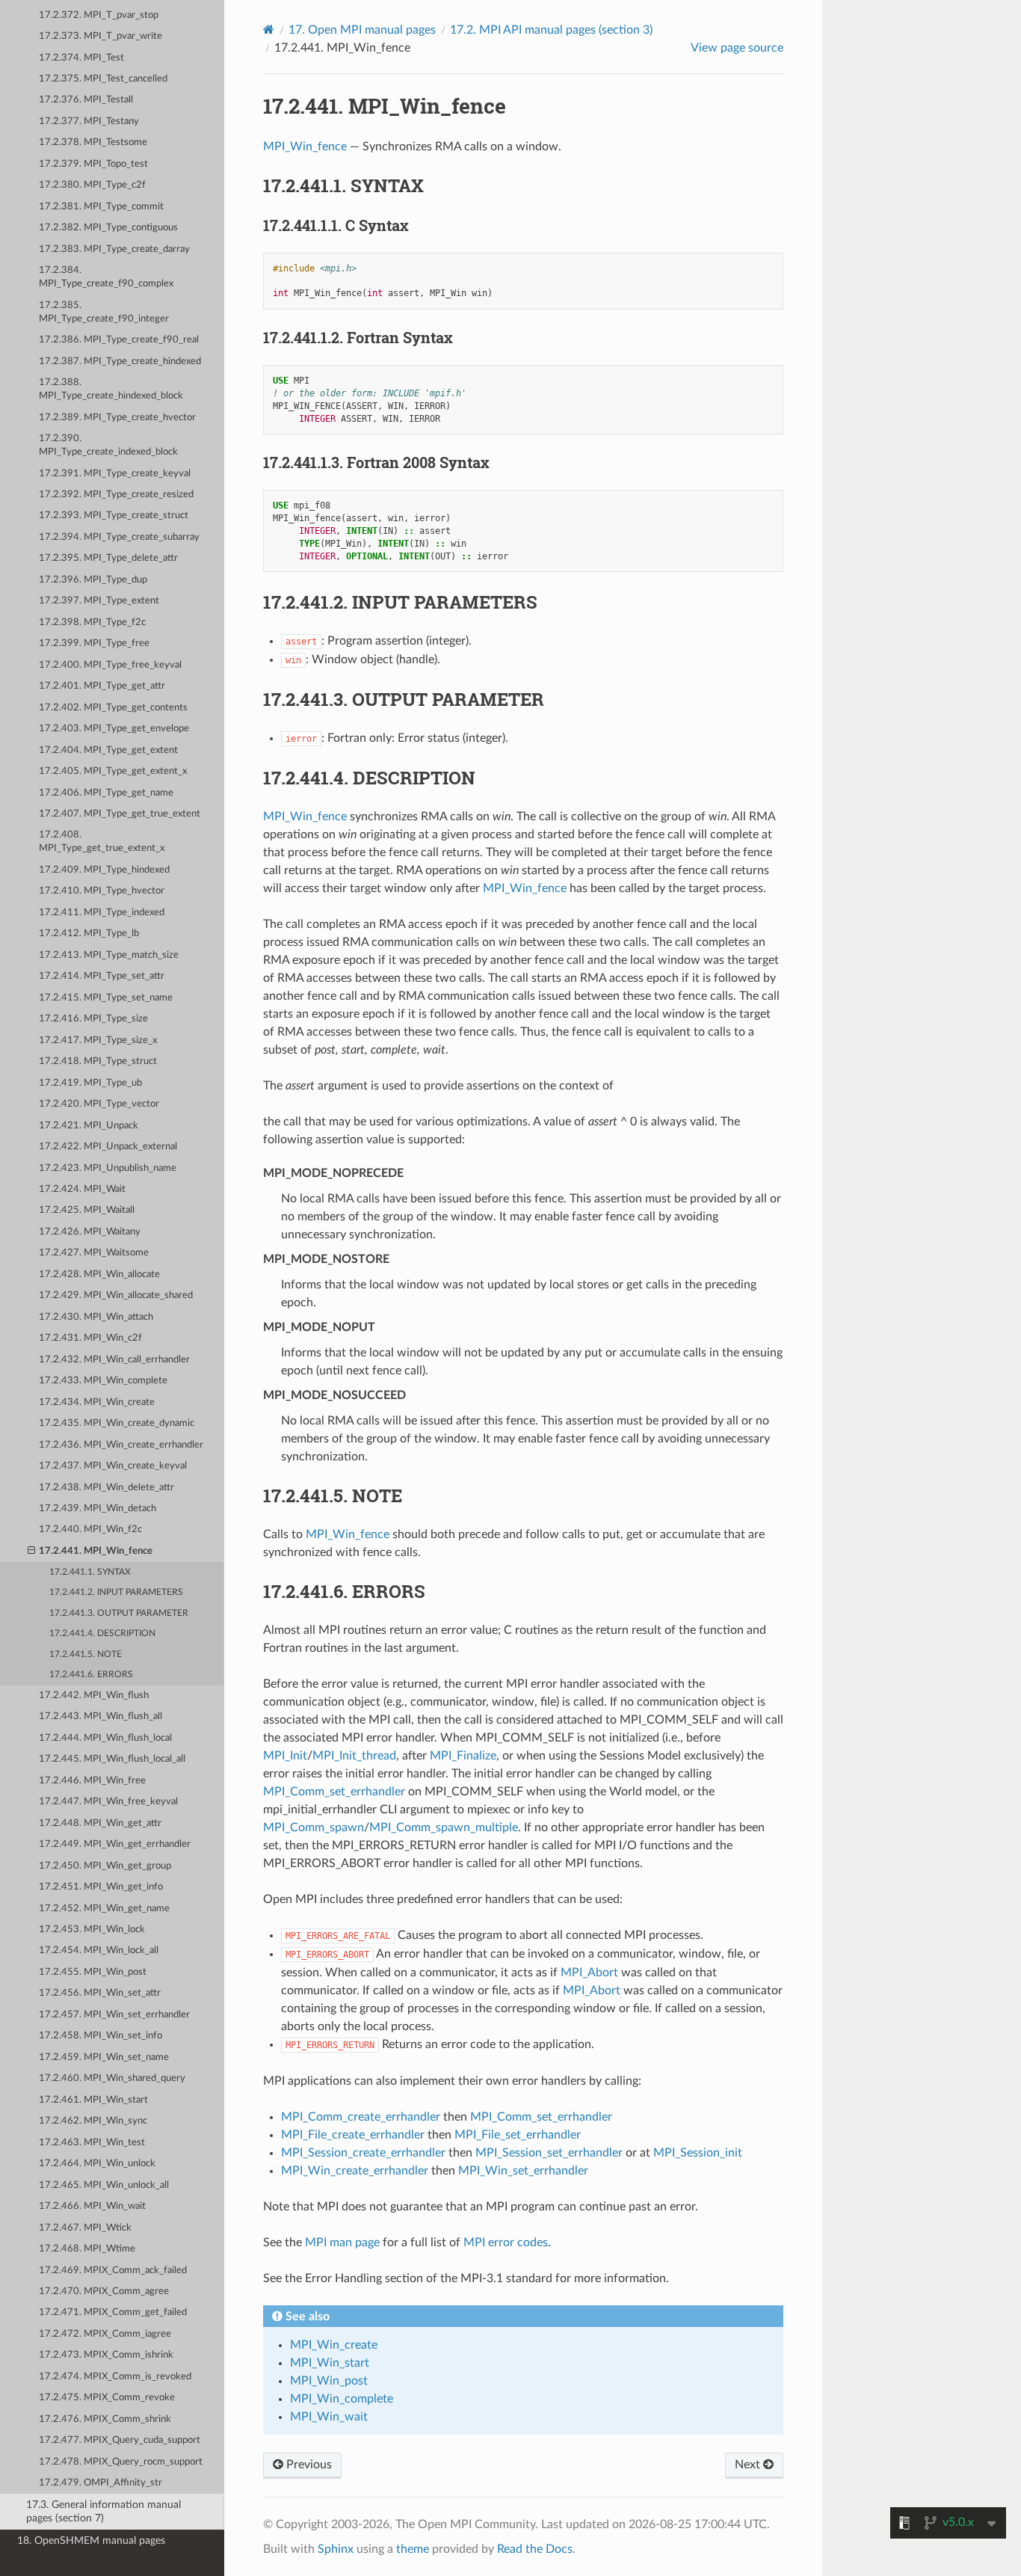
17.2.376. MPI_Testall (86, 100)
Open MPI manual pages (362, 30)
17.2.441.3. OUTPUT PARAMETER (119, 1613)
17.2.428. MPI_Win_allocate (99, 1275)
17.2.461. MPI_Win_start (93, 2100)
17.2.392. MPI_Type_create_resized (116, 495)
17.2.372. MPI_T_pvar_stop (99, 15)
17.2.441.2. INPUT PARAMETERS (116, 1592)
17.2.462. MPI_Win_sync (93, 2121)
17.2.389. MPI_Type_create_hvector (117, 418)
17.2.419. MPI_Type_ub (90, 1083)
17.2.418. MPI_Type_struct (98, 1061)
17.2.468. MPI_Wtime (87, 2249)
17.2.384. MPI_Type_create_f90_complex (106, 277)
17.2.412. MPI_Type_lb (89, 934)
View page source (737, 48)
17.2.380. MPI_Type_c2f (92, 185)
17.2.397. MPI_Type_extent (99, 601)
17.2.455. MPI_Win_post (93, 1972)
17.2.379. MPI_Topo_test (93, 164)
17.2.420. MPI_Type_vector (99, 1104)
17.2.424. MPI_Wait (82, 1189)
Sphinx (336, 2549)
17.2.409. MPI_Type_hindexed (104, 870)
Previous (308, 2465)
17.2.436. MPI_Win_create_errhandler (121, 1445)
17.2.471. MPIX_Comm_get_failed (113, 2312)
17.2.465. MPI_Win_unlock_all (104, 2185)
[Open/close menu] (31, 1552)
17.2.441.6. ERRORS (91, 1675)
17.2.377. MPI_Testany (89, 122)
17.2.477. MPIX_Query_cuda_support (120, 2440)
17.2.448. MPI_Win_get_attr (100, 1823)
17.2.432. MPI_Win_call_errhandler (114, 1360)
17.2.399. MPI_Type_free (94, 643)
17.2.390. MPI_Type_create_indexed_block (108, 445)
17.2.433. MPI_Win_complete (103, 1381)
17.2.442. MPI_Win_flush (94, 1696)
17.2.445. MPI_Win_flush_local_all (112, 1759)
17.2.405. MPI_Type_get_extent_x (113, 771)
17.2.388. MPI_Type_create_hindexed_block (111, 389)
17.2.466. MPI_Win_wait (92, 2206)
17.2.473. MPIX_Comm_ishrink (106, 2355)
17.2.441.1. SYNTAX (90, 1572)
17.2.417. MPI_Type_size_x (98, 1040)
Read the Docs (535, 2549)
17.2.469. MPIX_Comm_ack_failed (113, 2271)
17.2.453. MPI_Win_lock (92, 1930)
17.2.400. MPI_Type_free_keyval (110, 665)
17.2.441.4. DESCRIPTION (102, 1633)
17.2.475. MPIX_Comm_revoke (107, 2398)
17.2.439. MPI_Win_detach (98, 1509)
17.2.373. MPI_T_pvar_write (101, 36)
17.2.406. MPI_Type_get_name (106, 793)
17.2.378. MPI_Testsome (93, 142)
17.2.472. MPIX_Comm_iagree (105, 2334)
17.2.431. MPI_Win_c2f (90, 1338)
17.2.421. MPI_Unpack (89, 1126)
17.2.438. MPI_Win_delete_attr (107, 1488)
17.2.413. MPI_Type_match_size (109, 955)
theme (413, 2549)
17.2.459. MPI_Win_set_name (104, 2057)
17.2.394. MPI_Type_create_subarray (119, 537)
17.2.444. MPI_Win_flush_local (105, 1738)
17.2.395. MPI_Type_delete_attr (108, 558)
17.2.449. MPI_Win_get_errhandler (115, 1844)
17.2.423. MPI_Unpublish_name (108, 1168)
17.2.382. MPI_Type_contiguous (108, 228)
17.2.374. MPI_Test (81, 58)
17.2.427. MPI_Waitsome (94, 1253)
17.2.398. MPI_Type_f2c (92, 623)
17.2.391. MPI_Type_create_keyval (115, 474)
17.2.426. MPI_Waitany (90, 1232)
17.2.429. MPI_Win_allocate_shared (116, 1295)
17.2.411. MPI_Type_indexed (102, 913)
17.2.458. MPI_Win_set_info (101, 2036)
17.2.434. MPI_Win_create (97, 1402)
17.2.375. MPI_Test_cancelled (103, 79)
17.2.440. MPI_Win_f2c (90, 1530)
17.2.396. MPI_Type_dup (93, 580)
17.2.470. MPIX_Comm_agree (104, 2291)
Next (749, 2465)
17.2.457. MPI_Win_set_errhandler (114, 2015)
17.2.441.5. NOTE (86, 1654)
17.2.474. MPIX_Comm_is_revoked (115, 2377)
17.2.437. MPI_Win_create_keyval (113, 1466)
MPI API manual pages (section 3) (551, 30)
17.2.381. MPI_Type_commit (101, 207)
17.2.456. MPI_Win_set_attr (100, 1993)
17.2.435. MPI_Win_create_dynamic (117, 1423)
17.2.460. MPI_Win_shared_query (112, 2078)
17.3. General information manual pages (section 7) (104, 2511)
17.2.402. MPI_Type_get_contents (113, 708)
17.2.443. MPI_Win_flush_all (101, 1716)
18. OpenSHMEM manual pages (91, 2540)
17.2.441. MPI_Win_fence (96, 1551)
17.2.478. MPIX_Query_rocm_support (121, 2462)
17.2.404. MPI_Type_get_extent (108, 750)
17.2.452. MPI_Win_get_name (104, 1909)
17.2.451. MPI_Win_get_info (101, 1887)
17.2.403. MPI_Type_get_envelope (114, 729)
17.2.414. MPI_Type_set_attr (102, 976)
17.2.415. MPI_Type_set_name (106, 998)
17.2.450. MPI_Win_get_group (105, 1866)
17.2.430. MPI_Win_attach (96, 1317)
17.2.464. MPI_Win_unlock (97, 2164)
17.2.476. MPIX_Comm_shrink (105, 2419)
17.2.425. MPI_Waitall (87, 1210)
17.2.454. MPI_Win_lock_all (99, 1951)
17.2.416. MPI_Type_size (93, 1019)
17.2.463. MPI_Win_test (92, 2143)
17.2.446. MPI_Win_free (92, 1781)
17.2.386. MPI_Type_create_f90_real (119, 340)
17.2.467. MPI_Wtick (85, 2228)
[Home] (269, 30)
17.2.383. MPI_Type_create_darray (114, 249)
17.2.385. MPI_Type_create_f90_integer (104, 312)
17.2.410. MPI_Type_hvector (102, 891)
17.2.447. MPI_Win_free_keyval (108, 1802)
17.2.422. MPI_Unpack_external (108, 1147)
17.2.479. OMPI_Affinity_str (101, 2483)
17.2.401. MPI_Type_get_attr (102, 686)
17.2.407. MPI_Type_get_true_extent (120, 814)
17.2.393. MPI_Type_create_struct (114, 516)
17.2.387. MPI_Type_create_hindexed (120, 362)
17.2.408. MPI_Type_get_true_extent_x (102, 842)
